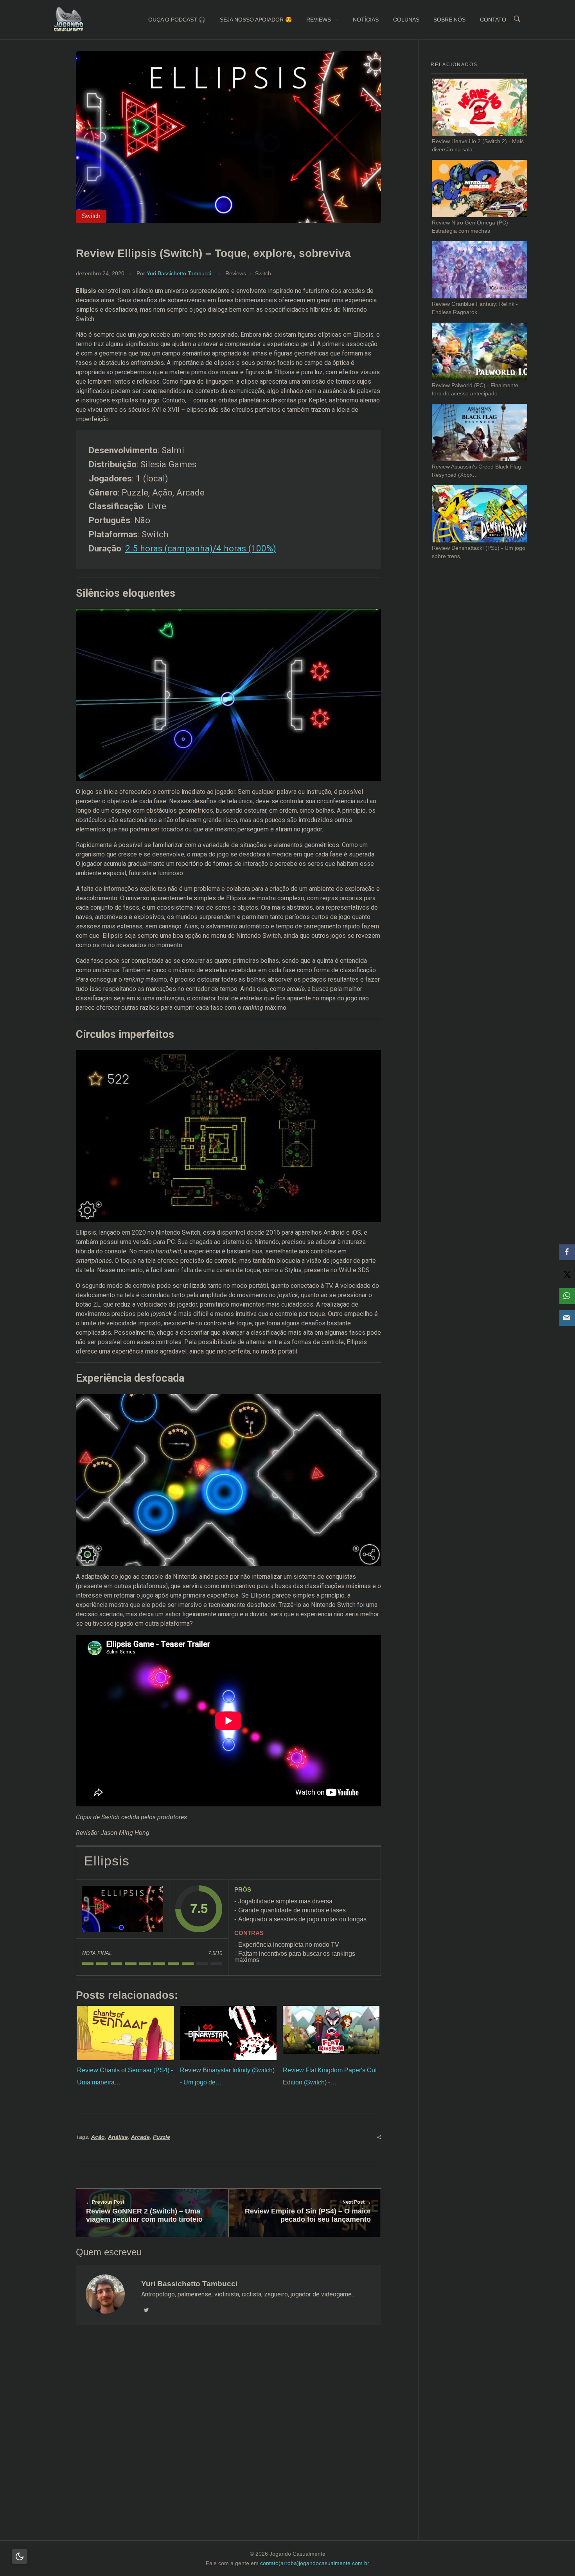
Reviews (236, 273)
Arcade (140, 2137)
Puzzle (162, 2137)
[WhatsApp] (567, 1296)
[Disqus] (228, 2443)
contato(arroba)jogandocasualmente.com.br (315, 2563)
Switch (263, 273)
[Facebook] (567, 1252)
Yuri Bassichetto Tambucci (179, 273)
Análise (118, 2137)
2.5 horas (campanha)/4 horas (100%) (201, 548)
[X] (567, 1274)
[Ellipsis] (123, 1909)
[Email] (567, 1318)
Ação (98, 2137)
